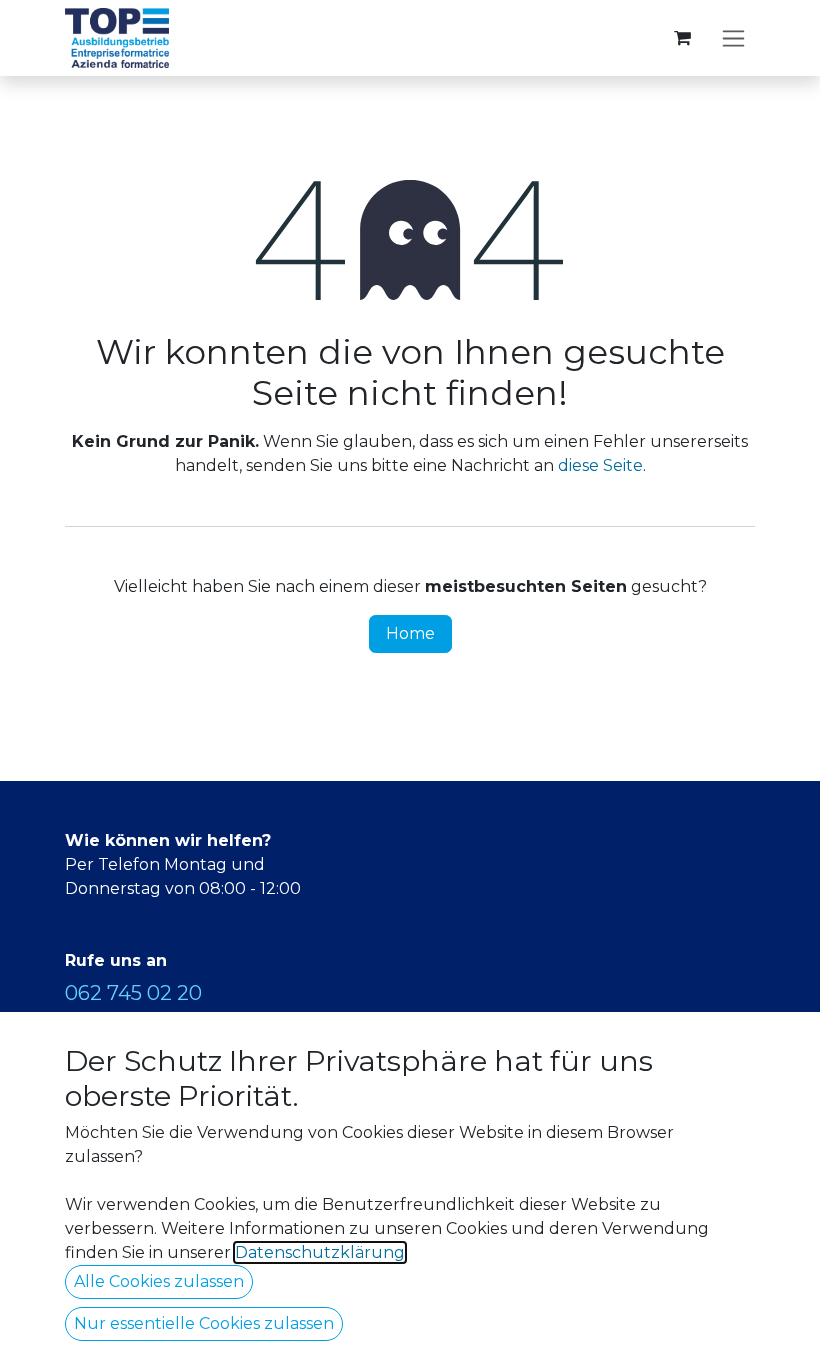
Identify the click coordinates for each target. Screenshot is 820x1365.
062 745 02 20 (133, 993)
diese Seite (600, 465)
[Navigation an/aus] (733, 38)
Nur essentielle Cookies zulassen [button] (204, 1323)
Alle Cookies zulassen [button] (159, 1281)
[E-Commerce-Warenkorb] (682, 38)
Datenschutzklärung (320, 1252)
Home (410, 633)
